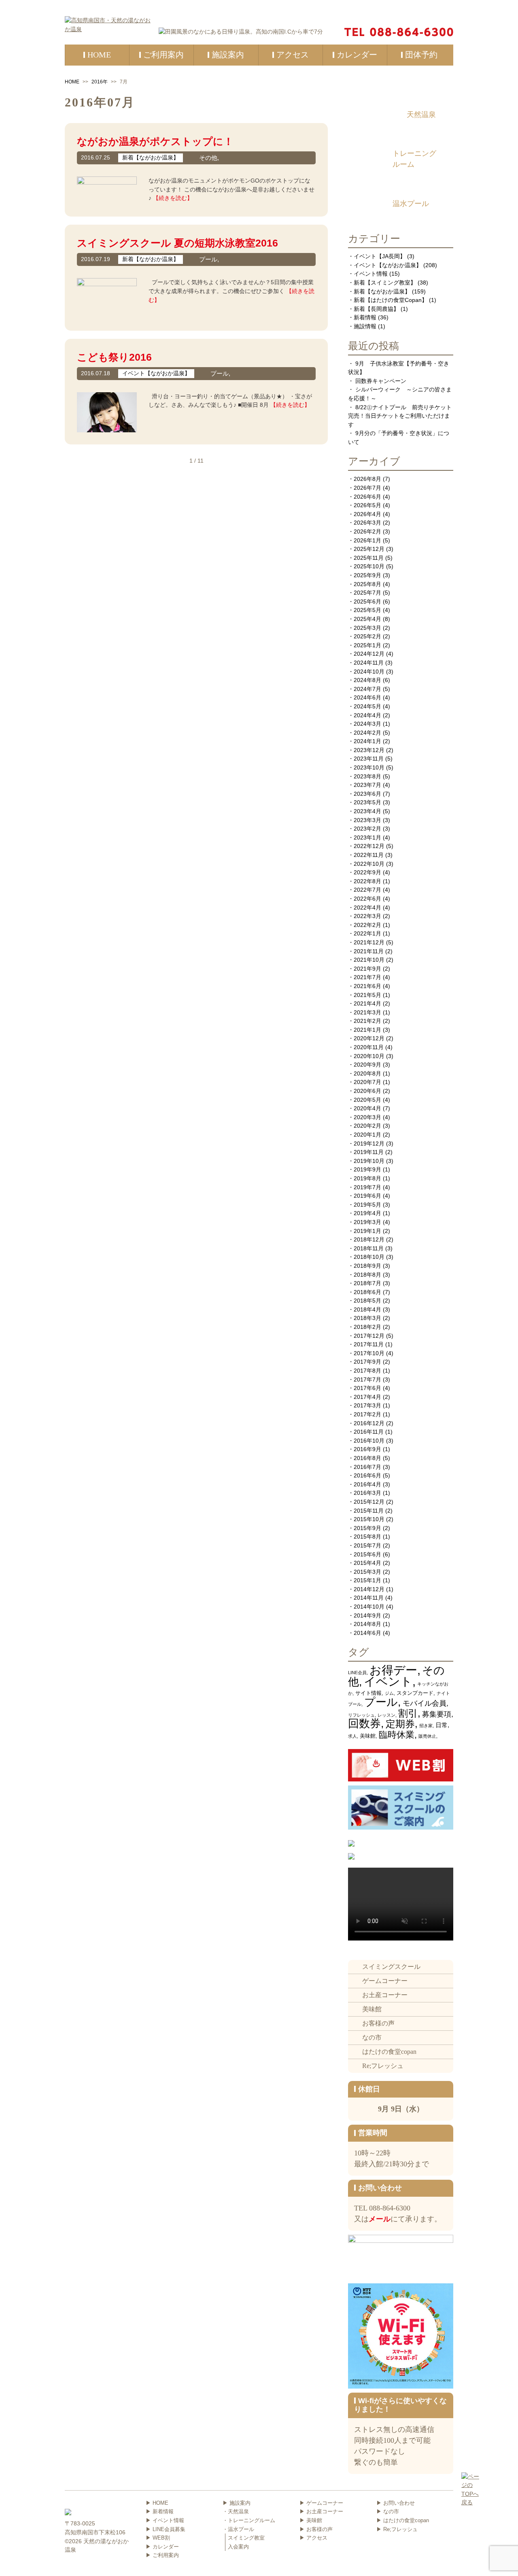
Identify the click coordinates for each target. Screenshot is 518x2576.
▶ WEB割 (158, 2538)
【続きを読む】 (173, 198)
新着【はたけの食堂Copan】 (391, 300)
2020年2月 (367, 1126)
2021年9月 (367, 969)
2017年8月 (367, 1371)
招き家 (426, 1726)
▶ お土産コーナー (321, 2511)
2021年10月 (369, 960)
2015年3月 (367, 1572)
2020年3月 (367, 1117)
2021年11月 (369, 951)
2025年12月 (369, 549)
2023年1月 (367, 837)
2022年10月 (369, 864)
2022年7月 (367, 890)
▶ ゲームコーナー (321, 2503)
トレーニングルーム (414, 159)
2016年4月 (367, 1484)
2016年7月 (367, 1467)
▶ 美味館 (311, 2520)
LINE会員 (357, 1673)
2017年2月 (367, 1414)
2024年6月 (367, 697)
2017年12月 (369, 1336)
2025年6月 (367, 601)
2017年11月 (369, 1344)
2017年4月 (367, 1397)
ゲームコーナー (385, 1981)
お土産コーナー (385, 1995)
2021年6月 (367, 986)
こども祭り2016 (114, 357)
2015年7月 (367, 1545)
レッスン (386, 1715)
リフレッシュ (361, 1715)
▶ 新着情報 (160, 2511)
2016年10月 (369, 1441)
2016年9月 (367, 1449)
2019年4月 (367, 1213)
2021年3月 (367, 1012)
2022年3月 (367, 916)
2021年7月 (367, 977)
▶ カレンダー (162, 2547)
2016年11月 (369, 1432)
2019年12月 (369, 1143)
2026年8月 (367, 479)
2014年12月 (369, 1589)
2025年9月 (367, 575)
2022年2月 (367, 925)
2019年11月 (369, 1152)
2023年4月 (367, 811)
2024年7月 (367, 689)
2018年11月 (369, 1248)
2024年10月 (369, 672)
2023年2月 (367, 829)
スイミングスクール (391, 1967)
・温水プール (238, 2529)
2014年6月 (367, 1633)
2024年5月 (367, 706)
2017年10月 (369, 1353)
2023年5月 (367, 802)
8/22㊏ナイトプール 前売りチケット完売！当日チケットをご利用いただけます (400, 416)
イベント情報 (371, 274)
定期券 (400, 1724)
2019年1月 (367, 1231)
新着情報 (365, 317)
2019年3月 (367, 1222)
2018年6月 (367, 1292)
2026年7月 (367, 488)
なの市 (372, 2037)
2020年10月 (369, 1056)
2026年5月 (367, 505)
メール (380, 2219)
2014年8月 (367, 1624)
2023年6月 (367, 794)
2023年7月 (367, 785)
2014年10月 (369, 1607)
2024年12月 (369, 654)
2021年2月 (367, 1021)
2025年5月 (367, 610)
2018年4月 (367, 1309)
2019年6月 (367, 1196)
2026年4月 (367, 514)
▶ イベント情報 (165, 2520)
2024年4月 (367, 715)
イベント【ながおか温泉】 (388, 265)
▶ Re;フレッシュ (397, 2529)
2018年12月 (369, 1239)
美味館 (368, 1736)
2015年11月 (369, 1511)
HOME (72, 82)
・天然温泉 (236, 2511)
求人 (352, 1736)
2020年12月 (369, 1038)
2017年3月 (367, 1405)
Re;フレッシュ (383, 2066)
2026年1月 (367, 540)
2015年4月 (367, 1563)
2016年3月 (367, 1493)
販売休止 (427, 1736)
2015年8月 (367, 1537)
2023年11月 (369, 759)
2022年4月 (367, 908)
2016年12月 (369, 1423)
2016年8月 (367, 1458)
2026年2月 (367, 531)
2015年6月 (367, 1554)
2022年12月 (369, 846)
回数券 (364, 1724)
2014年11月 (369, 1598)
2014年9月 (367, 1615)
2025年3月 (367, 628)
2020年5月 (367, 1100)
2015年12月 (369, 1502)
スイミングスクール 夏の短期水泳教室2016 (177, 243)
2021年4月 (367, 1003)
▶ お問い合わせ (396, 2503)
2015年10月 (369, 1519)
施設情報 (365, 326)
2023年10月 (369, 767)
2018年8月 (367, 1275)
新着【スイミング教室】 (385, 283)
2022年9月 (367, 872)
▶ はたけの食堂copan (403, 2520)
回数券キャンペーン (381, 381)
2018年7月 (367, 1283)
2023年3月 (367, 820)
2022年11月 (369, 855)
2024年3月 (367, 724)
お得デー (393, 1670)
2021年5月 (367, 995)
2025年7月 (367, 593)
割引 (408, 1713)
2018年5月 (367, 1301)
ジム (389, 1693)
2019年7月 (367, 1187)
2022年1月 (367, 933)
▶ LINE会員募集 (166, 2529)
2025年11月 (369, 558)
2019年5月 (367, 1205)
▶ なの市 (388, 2511)
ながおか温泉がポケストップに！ (155, 141)
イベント (388, 1681)
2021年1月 (367, 1030)
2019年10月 (369, 1161)
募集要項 (437, 1714)
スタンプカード (415, 1693)
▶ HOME (157, 2503)
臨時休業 (397, 1735)
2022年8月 (367, 881)
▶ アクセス (313, 2538)
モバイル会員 (425, 1703)
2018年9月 (367, 1266)
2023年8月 (367, 776)
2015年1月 (367, 1580)
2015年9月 (367, 1528)
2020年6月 (367, 1091)
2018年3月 (367, 1318)
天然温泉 (421, 115)
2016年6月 (367, 1475)
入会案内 (238, 2547)
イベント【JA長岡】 (380, 256)
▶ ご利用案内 (162, 2555)
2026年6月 (367, 497)
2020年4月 (367, 1108)
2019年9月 (367, 1169)
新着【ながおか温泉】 (382, 291)
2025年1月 (367, 645)
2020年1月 (367, 1135)
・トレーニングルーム (249, 2520)
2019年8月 (367, 1178)
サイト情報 (368, 1693)
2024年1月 (367, 741)
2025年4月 (367, 619)
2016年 (100, 82)
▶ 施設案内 (237, 2503)
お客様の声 (378, 2023)
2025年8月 (367, 584)
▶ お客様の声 (316, 2529)
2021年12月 (369, 942)
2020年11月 (369, 1047)
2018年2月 (367, 1327)
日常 (442, 1725)
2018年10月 (369, 1257)
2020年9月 (367, 1065)
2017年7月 (367, 1379)
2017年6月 (367, 1388)
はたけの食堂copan (389, 2052)
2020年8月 (367, 1073)
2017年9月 (367, 1362)
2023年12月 (369, 750)
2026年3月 (367, 523)
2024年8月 (367, 680)
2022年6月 (367, 899)
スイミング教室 (246, 2538)
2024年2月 (367, 733)
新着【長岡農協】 (376, 309)
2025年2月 (367, 636)
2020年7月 (367, 1082)
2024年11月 (369, 663)
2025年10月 (369, 566)
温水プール (411, 204)
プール (381, 1702)
